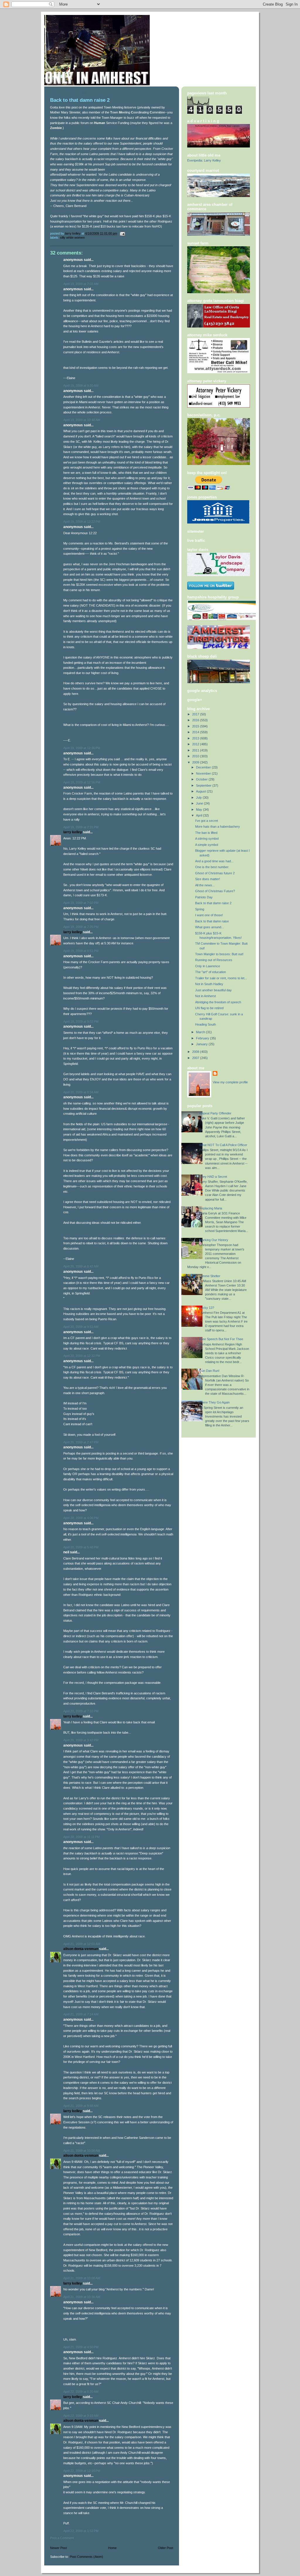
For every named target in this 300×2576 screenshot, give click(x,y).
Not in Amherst (206, 996)
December (204, 767)
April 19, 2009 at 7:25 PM (81, 927)
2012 (196, 744)
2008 (196, 1052)
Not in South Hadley (209, 984)
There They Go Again (214, 1402)
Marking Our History (214, 1240)
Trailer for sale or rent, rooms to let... (221, 978)
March (201, 1032)
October (202, 779)
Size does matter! (208, 879)
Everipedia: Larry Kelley (204, 160)
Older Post (166, 2548)
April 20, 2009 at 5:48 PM (81, 1547)
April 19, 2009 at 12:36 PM (82, 748)
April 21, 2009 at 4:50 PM (81, 2347)
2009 (196, 762)
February (203, 1038)
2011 (196, 750)
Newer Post (58, 2548)
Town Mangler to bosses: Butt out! (219, 954)
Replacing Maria (211, 1208)
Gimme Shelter (210, 1276)
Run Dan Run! (209, 1371)
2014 (196, 732)
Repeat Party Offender (215, 1113)
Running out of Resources (214, 960)
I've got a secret (207, 821)
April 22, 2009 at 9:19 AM (81, 2416)
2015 (196, 726)
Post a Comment (62, 2538)
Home (112, 2548)
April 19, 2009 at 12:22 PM (82, 522)
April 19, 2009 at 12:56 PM (82, 782)
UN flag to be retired (209, 1008)
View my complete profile (230, 1082)
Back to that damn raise (212, 921)
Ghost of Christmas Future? (215, 891)
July (199, 797)
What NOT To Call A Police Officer (223, 1145)
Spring (200, 909)
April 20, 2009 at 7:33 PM (81, 1711)
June (200, 803)
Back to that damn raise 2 (213, 903)
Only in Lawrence (208, 966)
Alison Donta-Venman (81, 1949)
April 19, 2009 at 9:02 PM (81, 1021)
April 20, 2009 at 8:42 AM (81, 1266)
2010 (196, 756)
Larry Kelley (73, 832)
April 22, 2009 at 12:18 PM (82, 2471)
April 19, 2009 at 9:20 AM (81, 386)
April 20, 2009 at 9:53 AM (81, 1327)
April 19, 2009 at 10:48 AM (82, 420)
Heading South (206, 1024)
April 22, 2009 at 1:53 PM (81, 2531)
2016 (196, 720)
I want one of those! (209, 915)
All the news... (205, 885)
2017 (196, 714)
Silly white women (72, 237)
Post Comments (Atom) (86, 2557)
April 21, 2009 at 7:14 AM (81, 2014)
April (200, 815)
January (202, 1044)
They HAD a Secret (213, 1177)
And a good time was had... (214, 861)
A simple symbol (207, 845)
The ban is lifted (206, 833)
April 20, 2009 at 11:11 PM (81, 1837)
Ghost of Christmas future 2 (215, 873)
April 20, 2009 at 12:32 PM (82, 1356)
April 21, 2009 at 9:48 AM (81, 2106)
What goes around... (209, 927)
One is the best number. (212, 867)
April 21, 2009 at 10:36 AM (82, 2297)
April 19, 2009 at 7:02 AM (81, 284)
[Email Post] (122, 233)
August (201, 791)
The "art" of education (210, 972)
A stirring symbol (207, 839)
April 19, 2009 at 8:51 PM (81, 951)
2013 (196, 738)
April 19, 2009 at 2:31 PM (81, 827)
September (204, 785)
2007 (196, 1058)
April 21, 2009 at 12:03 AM (82, 1944)
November (204, 773)
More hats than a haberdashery (218, 827)
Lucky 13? (207, 1308)
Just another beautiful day (213, 990)
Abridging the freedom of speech (218, 1002)
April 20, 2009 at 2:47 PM (81, 1442)
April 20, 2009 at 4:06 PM (81, 1518)
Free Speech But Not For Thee (221, 1339)
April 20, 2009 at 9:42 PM (81, 1740)
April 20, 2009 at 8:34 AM (81, 1092)
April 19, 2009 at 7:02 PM (81, 903)
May (200, 810)
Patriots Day (204, 897)
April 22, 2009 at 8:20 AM (81, 2392)
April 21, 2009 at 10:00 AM (82, 2151)
